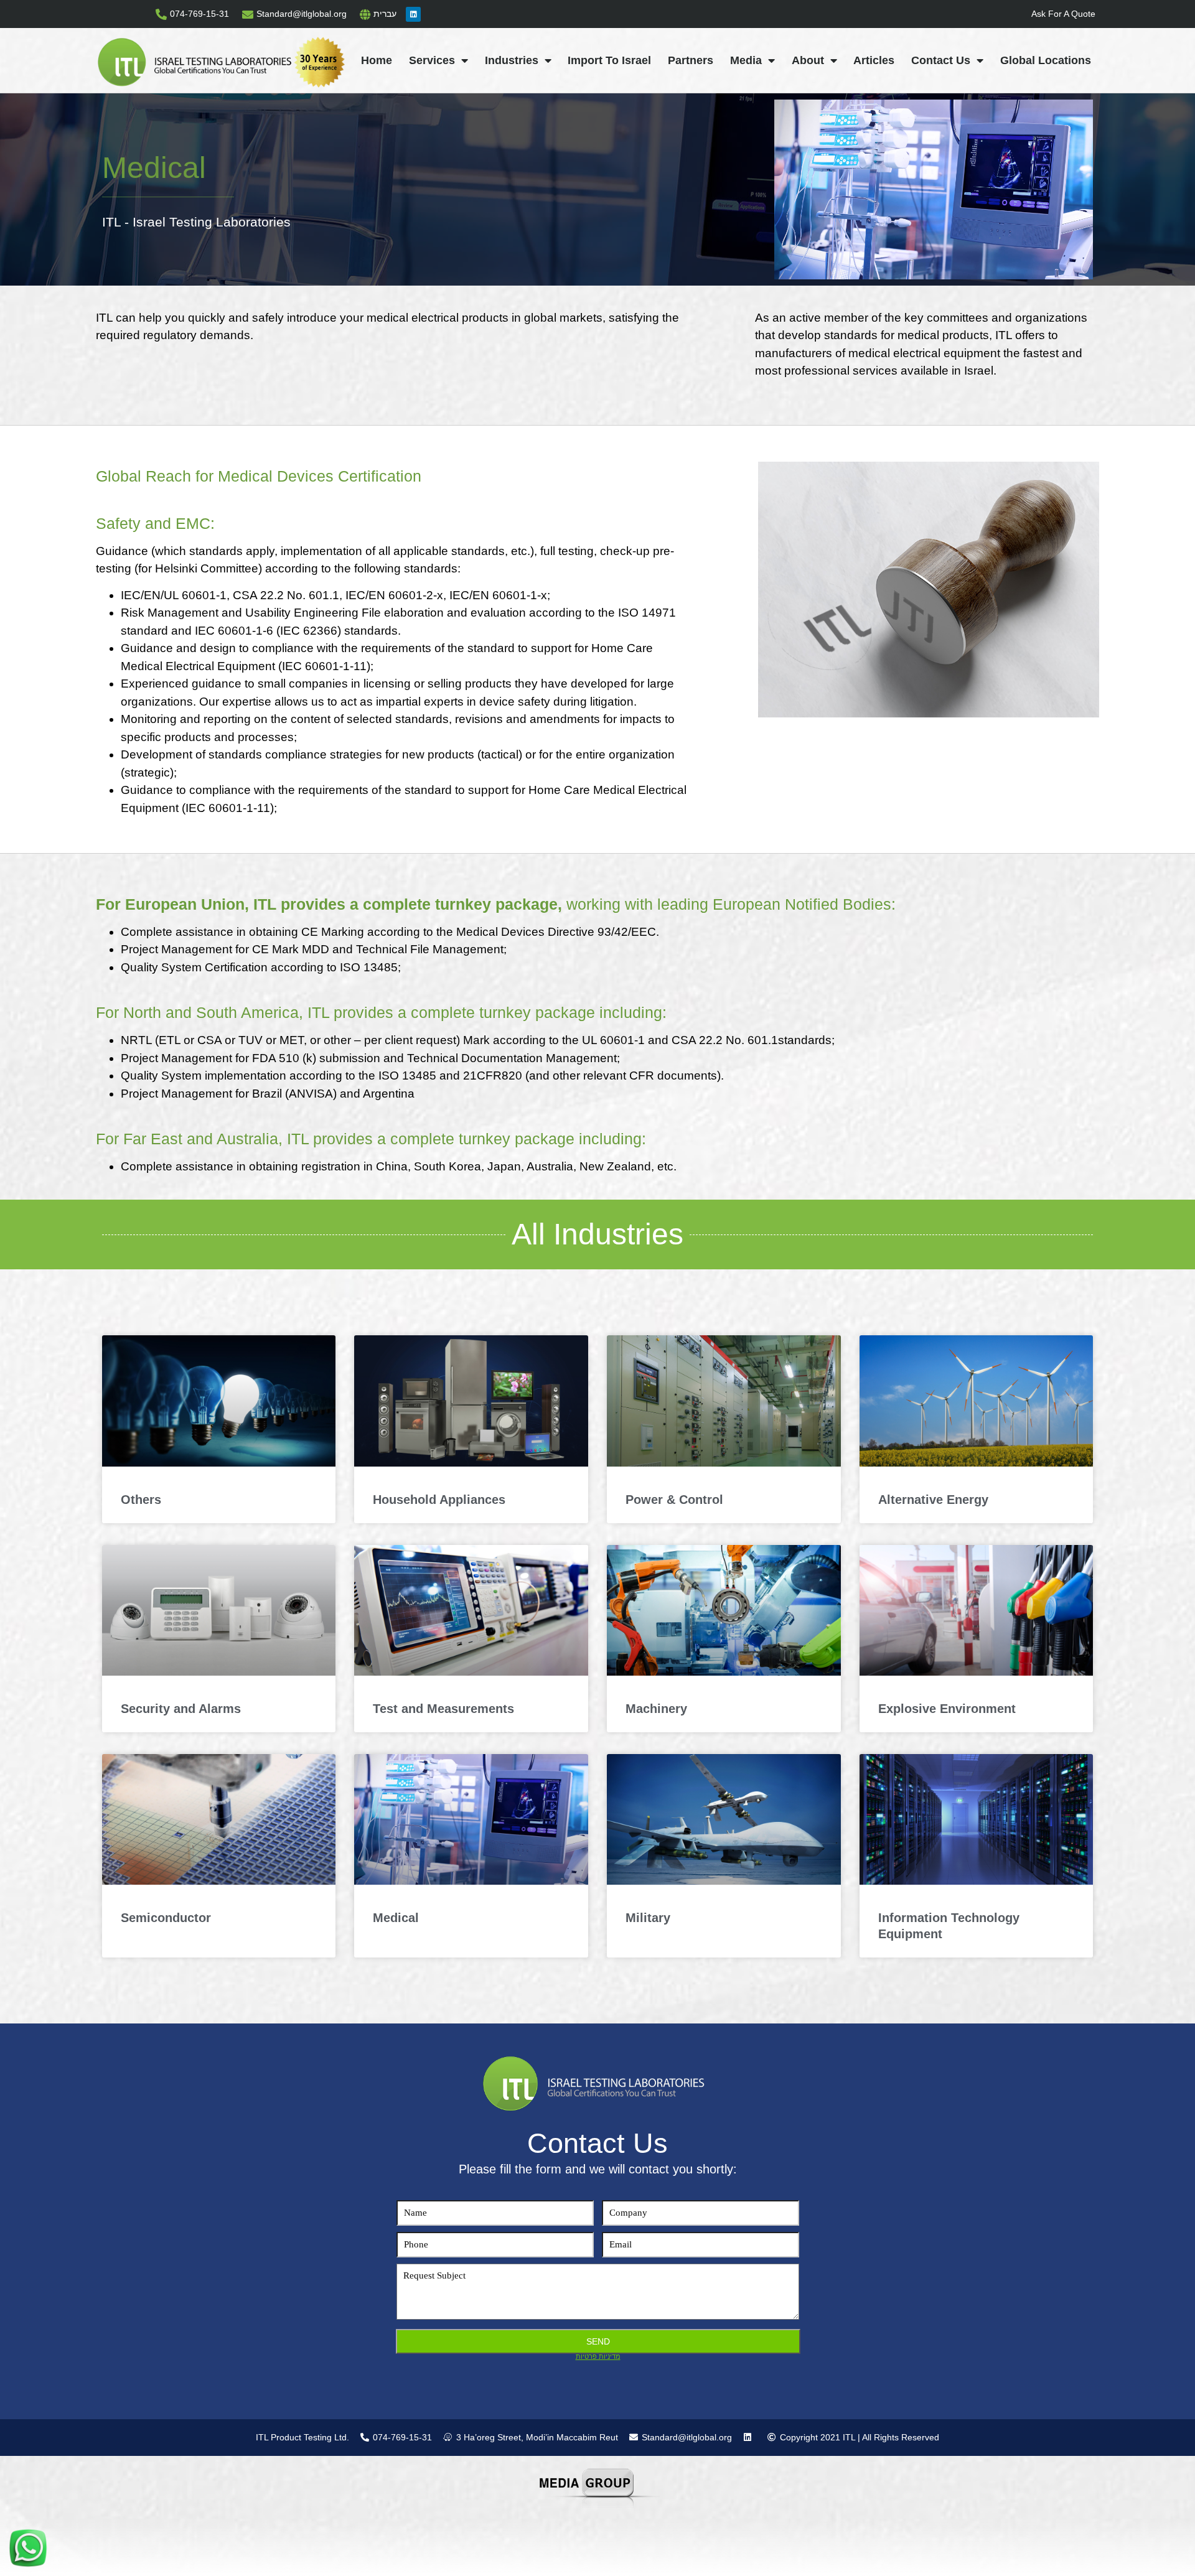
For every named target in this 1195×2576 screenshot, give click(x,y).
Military (648, 1918)
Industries (512, 60)
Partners (691, 60)
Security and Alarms (181, 1709)
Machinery (656, 1709)
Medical (396, 1918)
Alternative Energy (933, 1500)
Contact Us (941, 60)
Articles (874, 60)
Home (377, 60)
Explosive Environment (947, 1709)
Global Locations (1046, 60)
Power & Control (674, 1500)
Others (141, 1500)
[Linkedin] (413, 14)
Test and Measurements (443, 1709)
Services (432, 60)
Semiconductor (166, 1918)
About (808, 60)
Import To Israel (609, 60)
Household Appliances (439, 1500)
